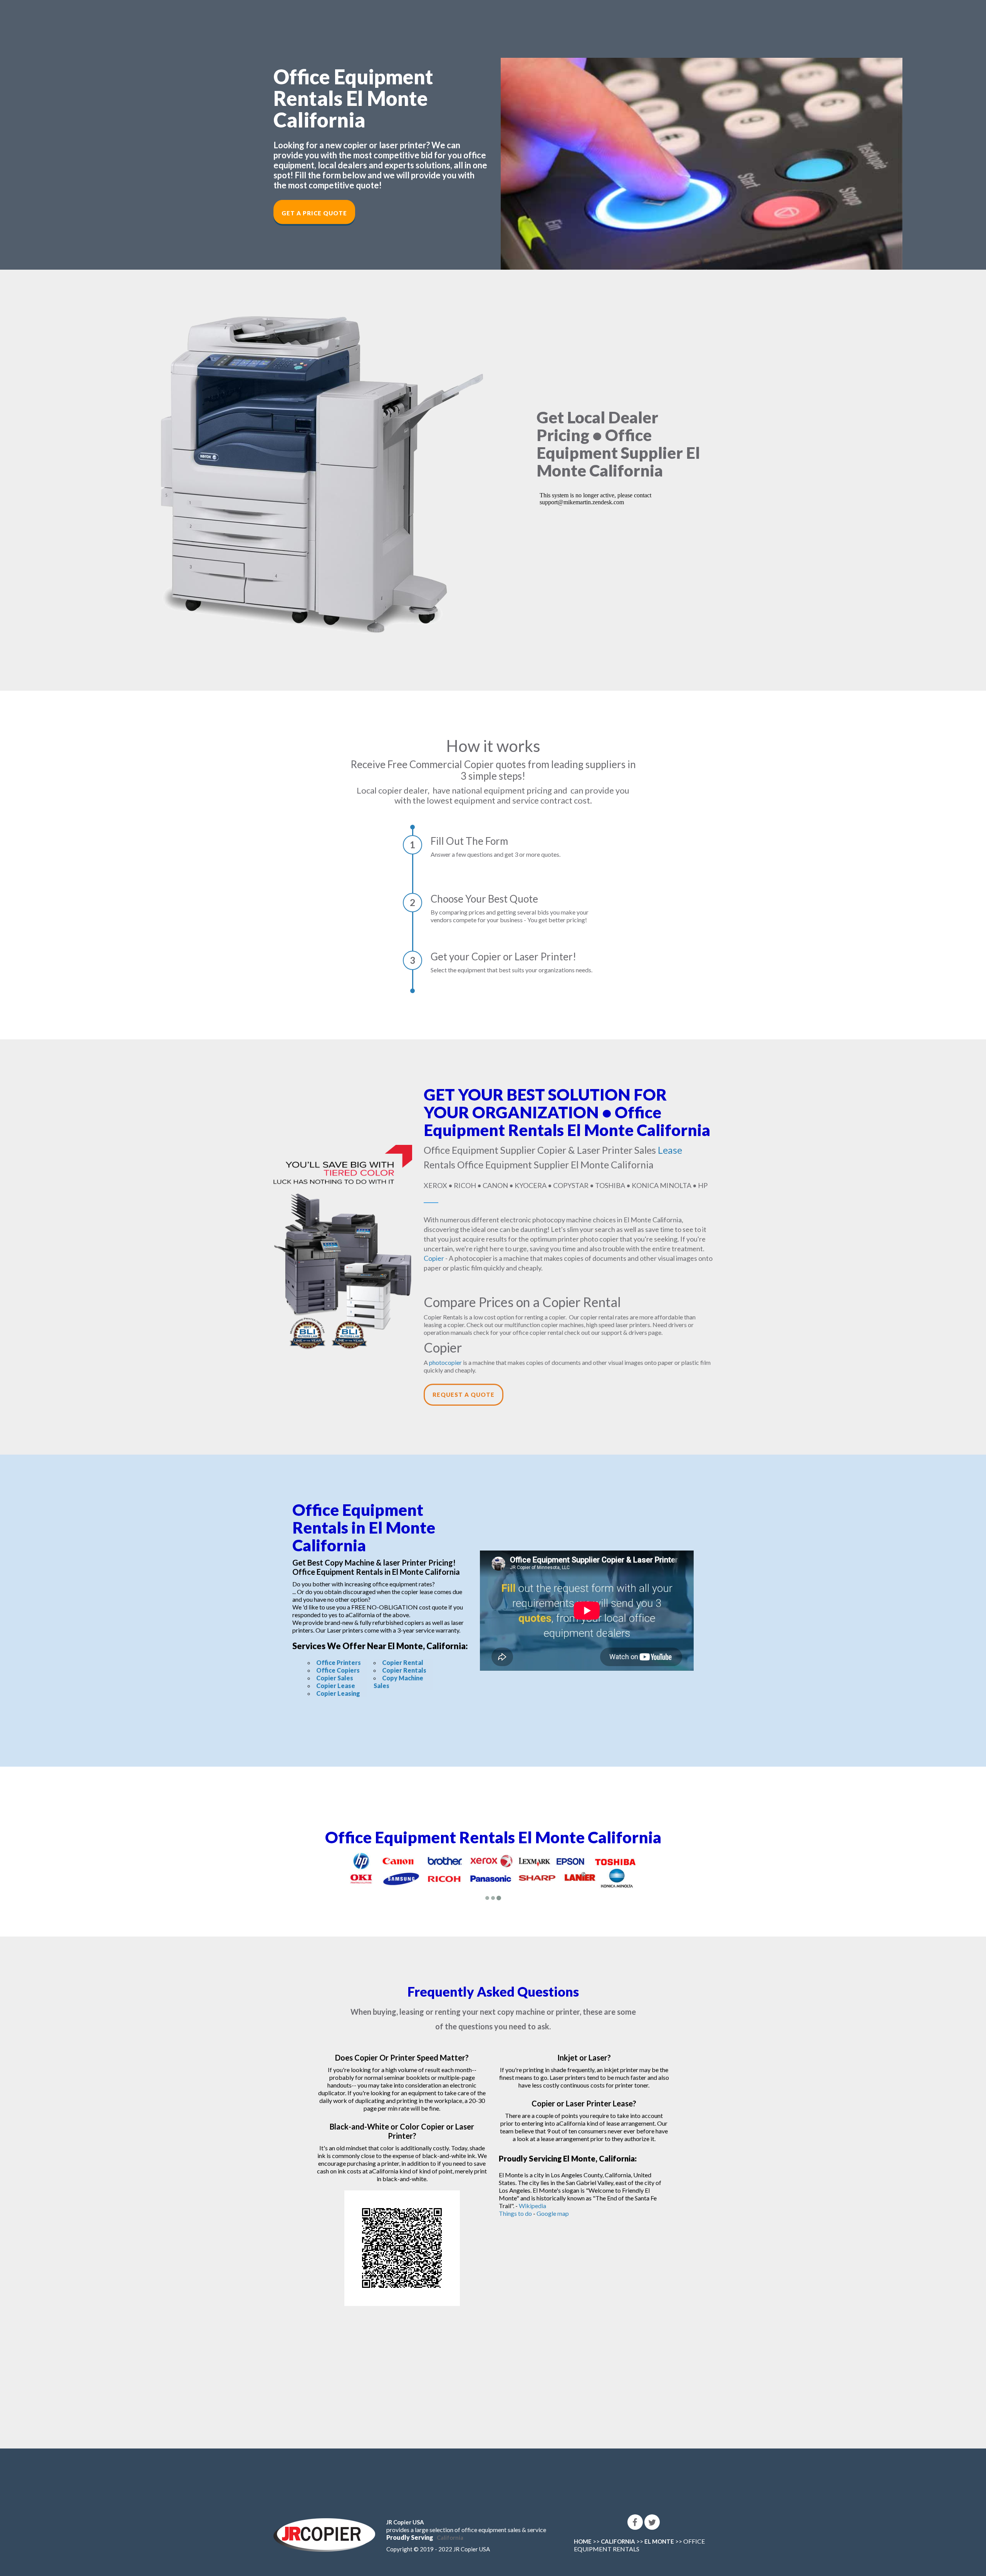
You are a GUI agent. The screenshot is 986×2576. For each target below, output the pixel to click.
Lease (670, 1150)
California (450, 2531)
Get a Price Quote (314, 213)
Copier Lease (336, 1686)
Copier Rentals (404, 1670)
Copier (434, 1258)
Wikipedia (532, 2199)
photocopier (445, 1362)
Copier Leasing (338, 1693)
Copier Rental (403, 1662)
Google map (553, 2206)
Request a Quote (464, 1395)
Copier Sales (335, 1678)
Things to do (515, 2206)
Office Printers (339, 1662)
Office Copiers (338, 1670)
